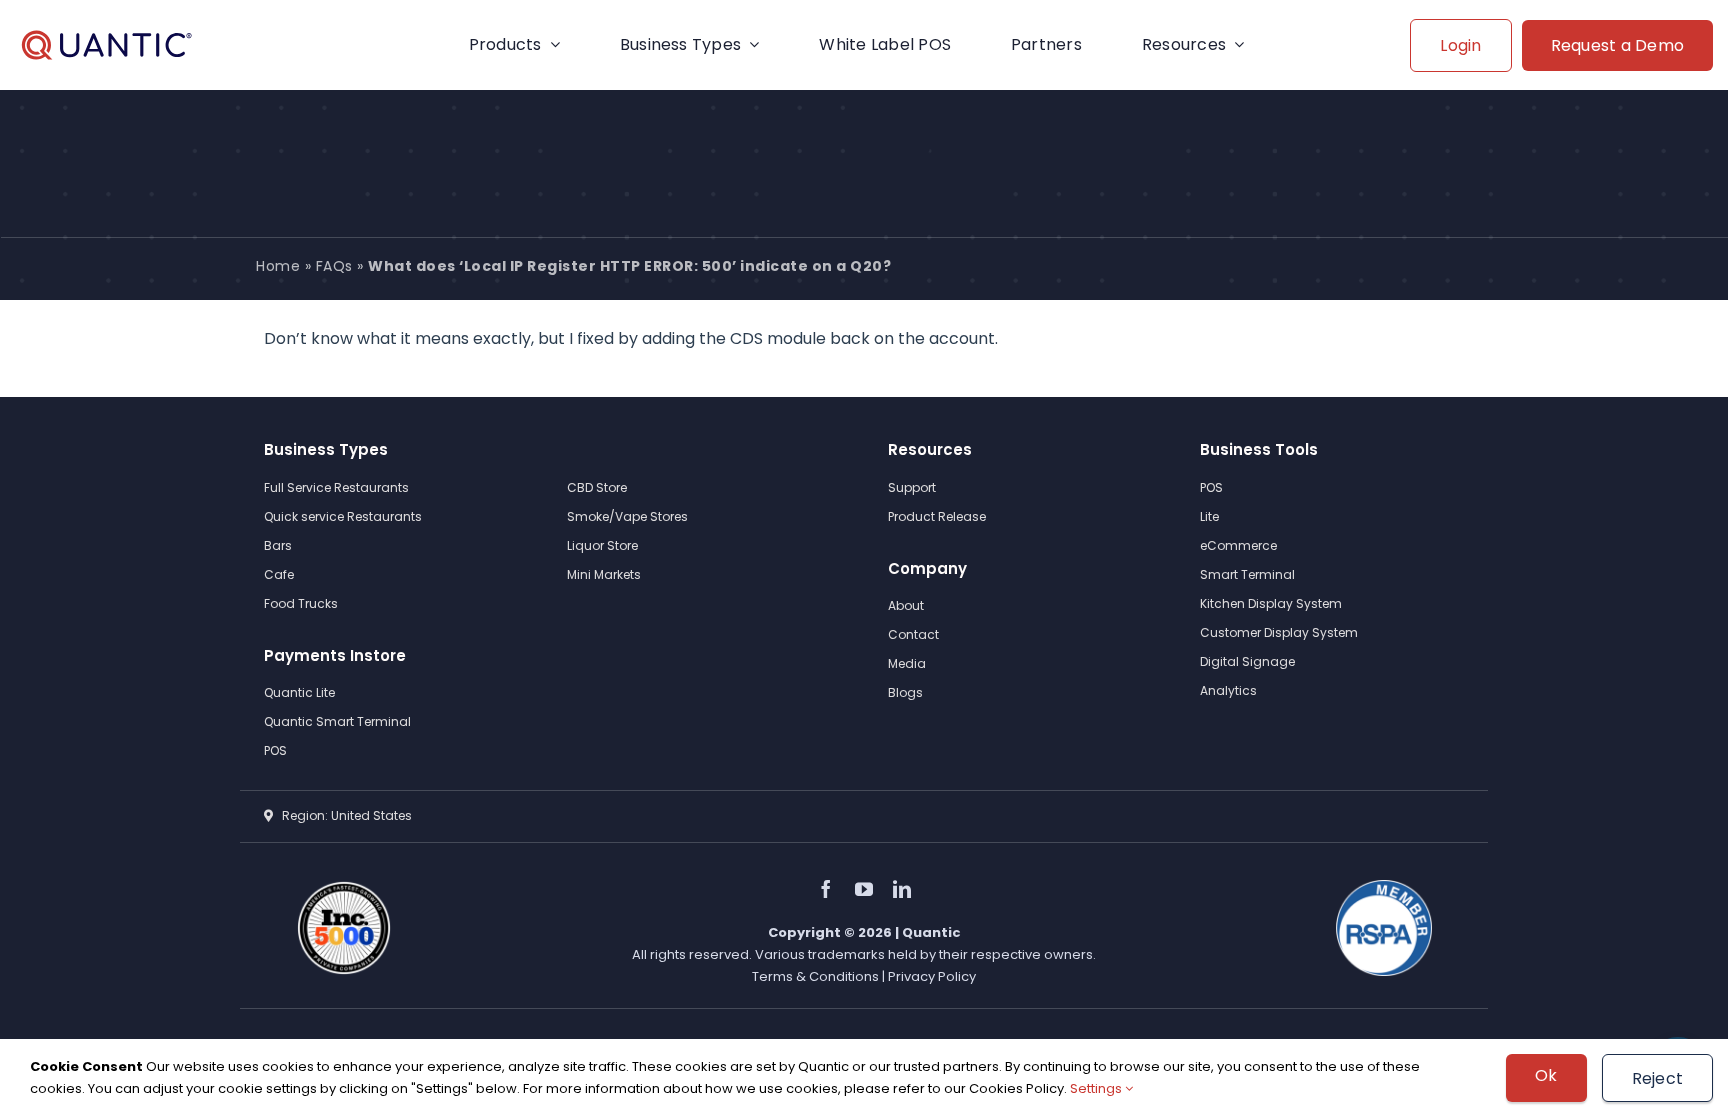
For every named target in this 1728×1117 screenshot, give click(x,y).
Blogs (905, 692)
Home (278, 266)
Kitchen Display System (1271, 603)
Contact (913, 634)
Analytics (1228, 690)
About (906, 605)
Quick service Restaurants (343, 516)
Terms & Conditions (817, 976)
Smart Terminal (1247, 574)
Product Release (937, 516)
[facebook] (826, 889)
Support (912, 487)
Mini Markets (604, 574)
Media (907, 663)
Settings (1097, 1088)
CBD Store (597, 487)
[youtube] (864, 889)
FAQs (334, 266)
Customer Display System (1279, 632)
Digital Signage (1247, 661)
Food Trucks (301, 603)
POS (275, 750)
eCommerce (1238, 545)
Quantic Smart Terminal (337, 721)
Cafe (279, 574)
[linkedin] (902, 889)
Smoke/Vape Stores (627, 516)
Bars (278, 545)
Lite (1209, 516)
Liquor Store (602, 545)
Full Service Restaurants (336, 487)
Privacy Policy (932, 976)
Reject (1657, 1078)
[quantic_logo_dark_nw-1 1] (106, 45)
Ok (1546, 1075)
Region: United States (342, 815)
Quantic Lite (299, 692)
